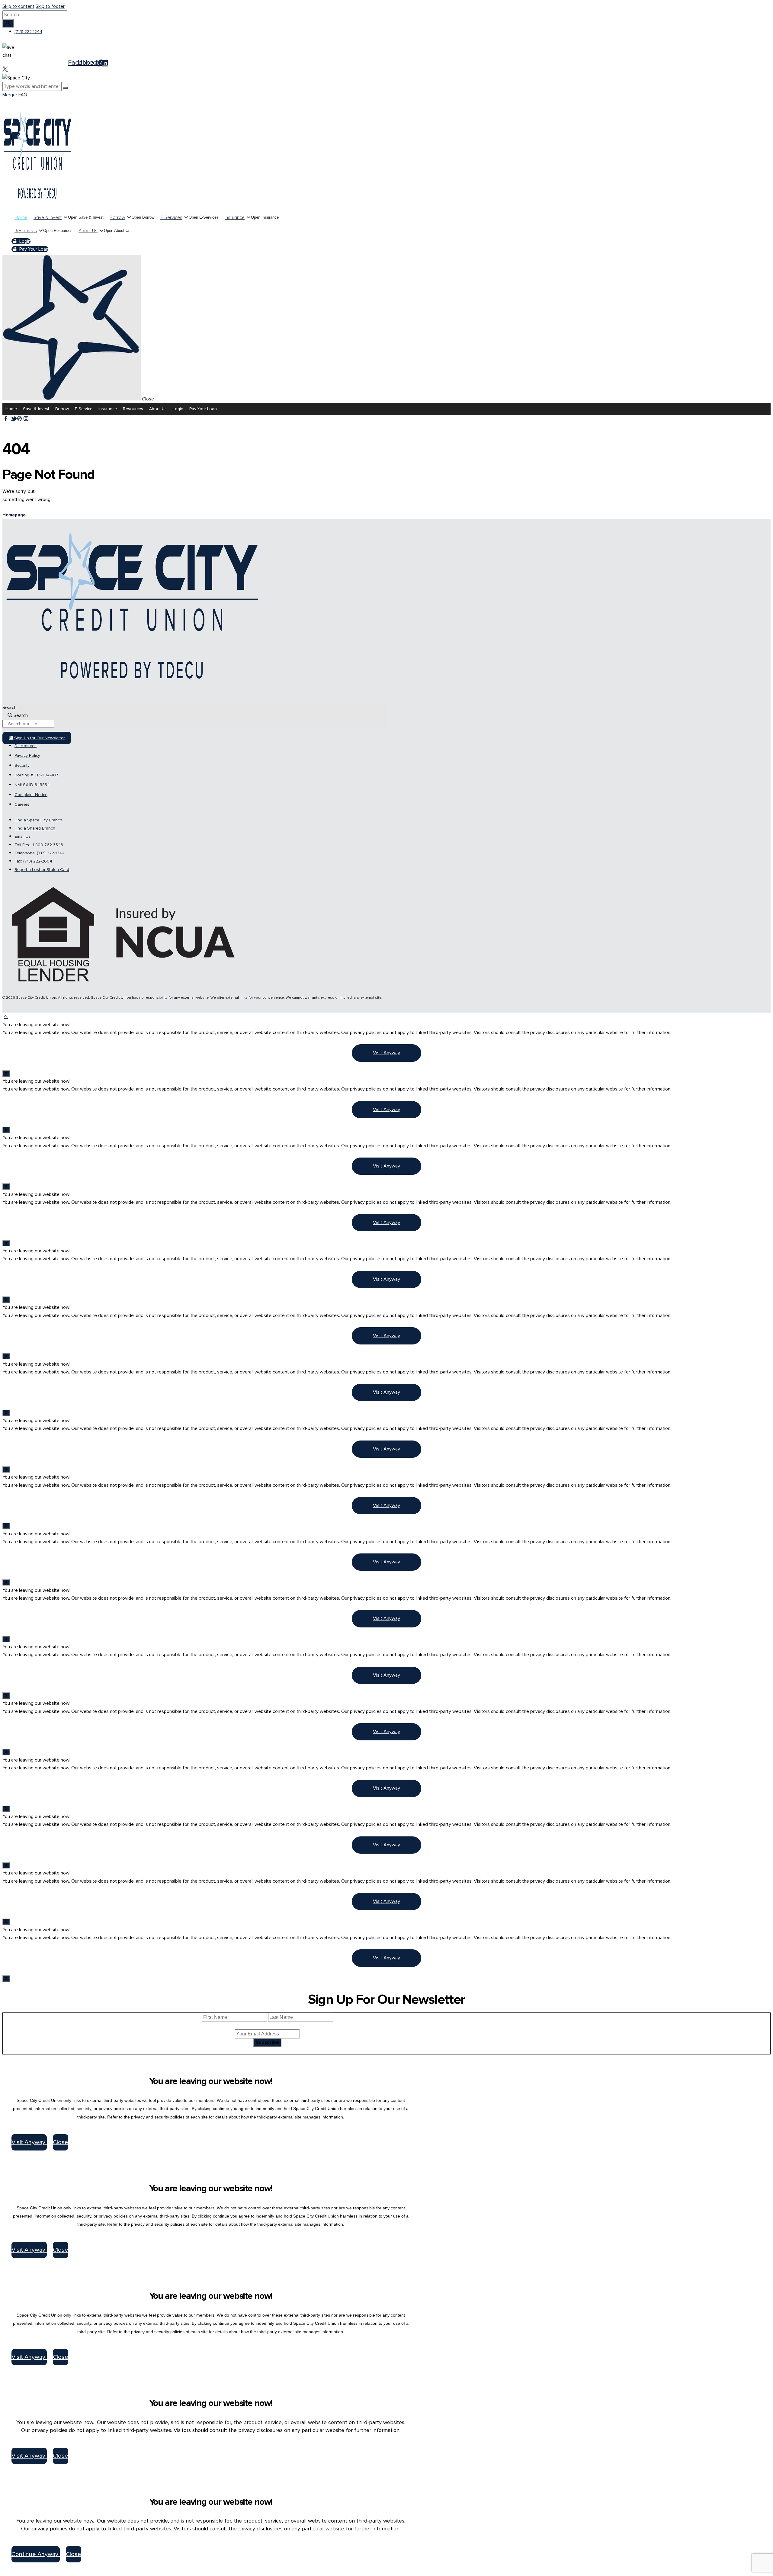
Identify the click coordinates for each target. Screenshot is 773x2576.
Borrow (62, 409)
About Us (158, 409)
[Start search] (8, 23)
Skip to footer (50, 6)
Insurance (108, 409)
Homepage (14, 515)
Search (10, 708)
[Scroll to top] (6, 1017)
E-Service (84, 409)
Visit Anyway (386, 1053)
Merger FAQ (15, 95)
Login (178, 409)
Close (61, 2142)
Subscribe (267, 2042)
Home (11, 409)
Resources (133, 409)
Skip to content (18, 6)
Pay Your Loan (203, 409)
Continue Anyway (36, 2554)
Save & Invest (36, 409)
